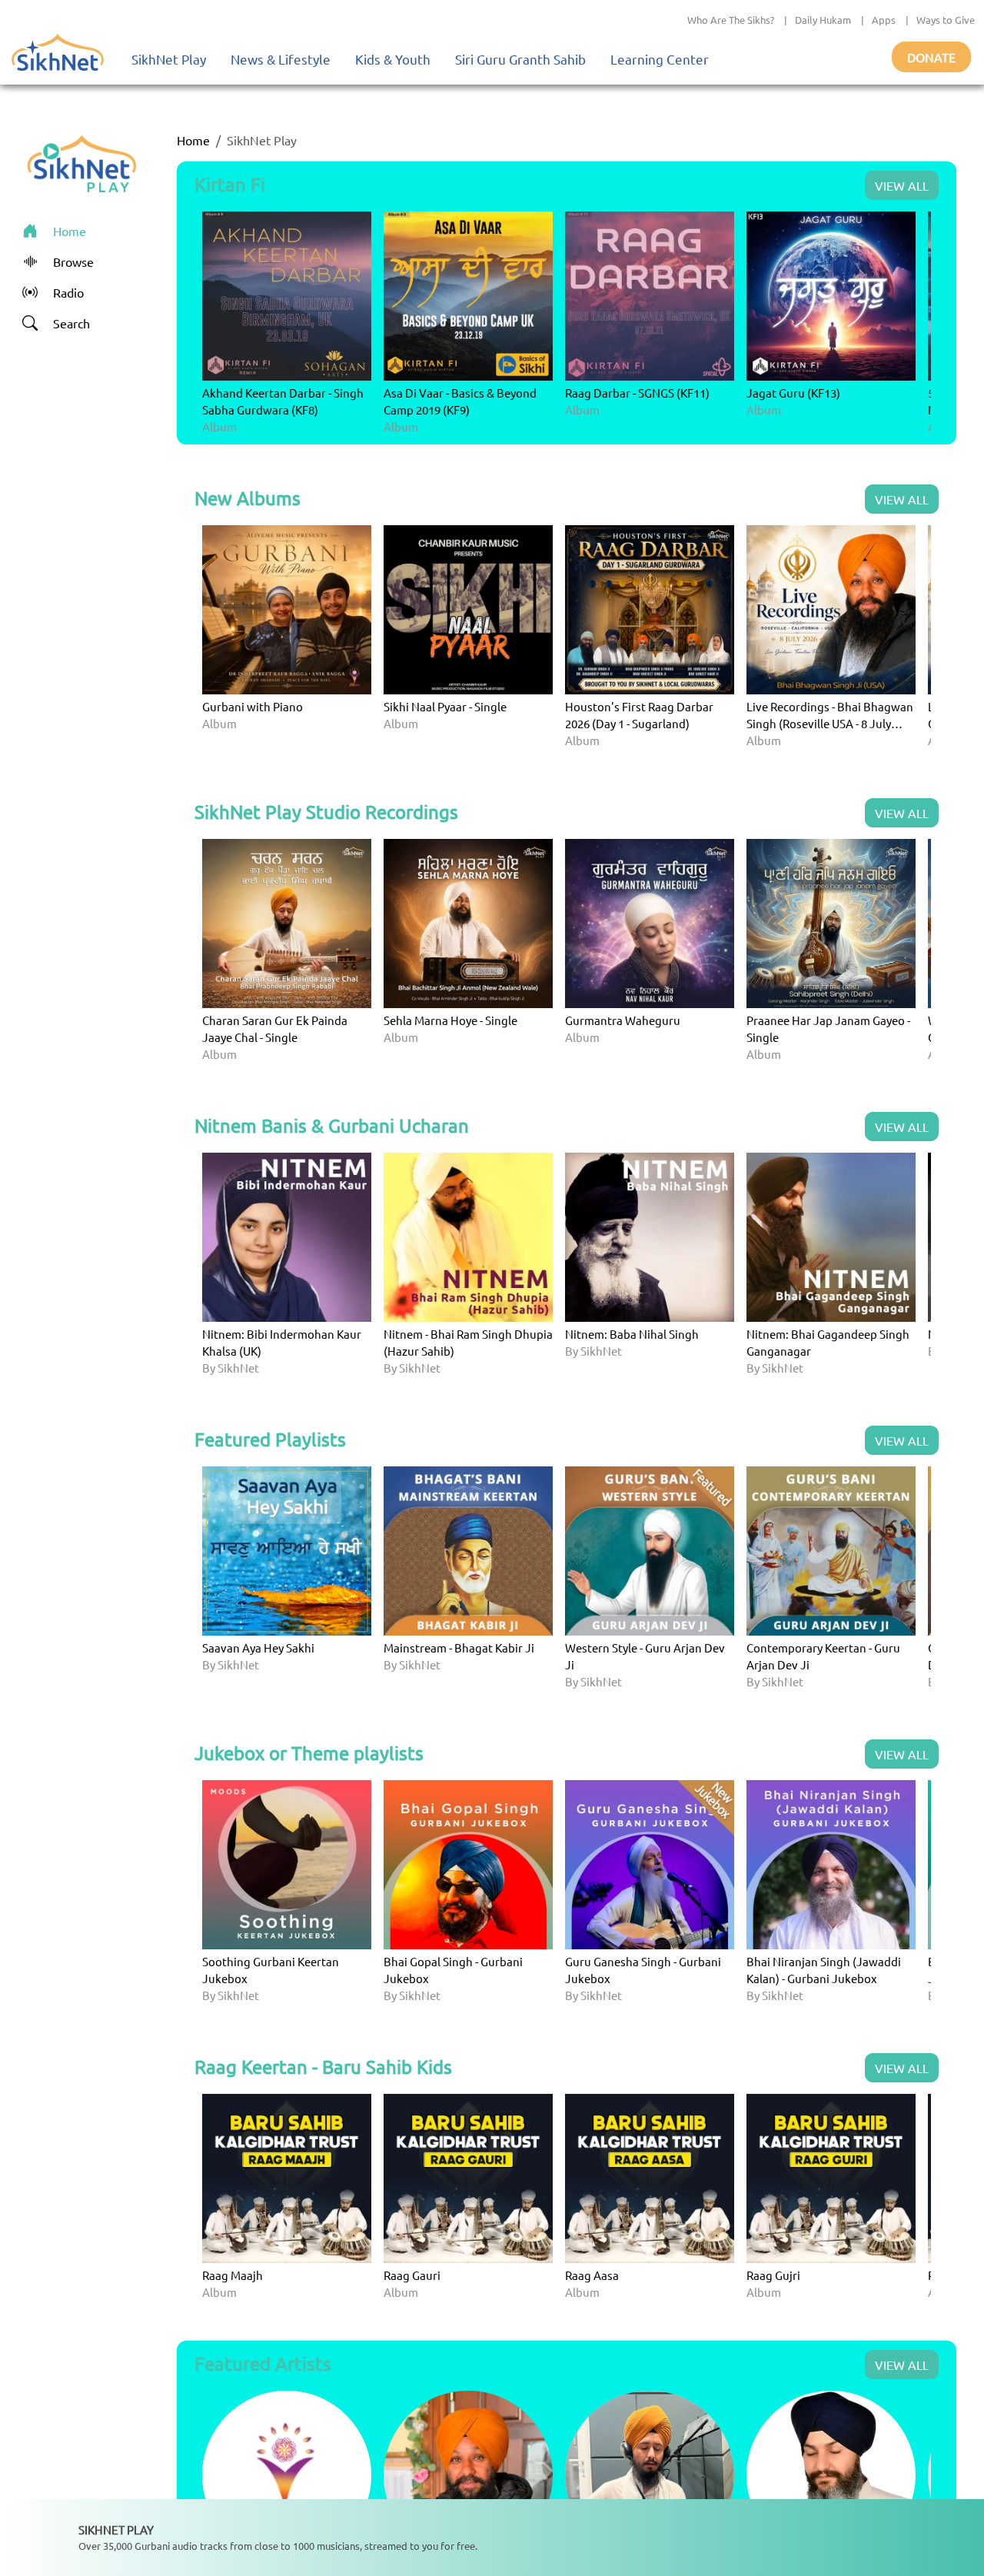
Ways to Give (946, 20)
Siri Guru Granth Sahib (520, 59)
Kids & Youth (393, 59)
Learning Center (660, 59)
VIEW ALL (902, 185)
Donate (931, 57)
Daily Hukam (823, 20)
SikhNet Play (169, 59)
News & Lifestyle (281, 59)
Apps (884, 20)
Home (193, 140)
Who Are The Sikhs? (731, 20)
